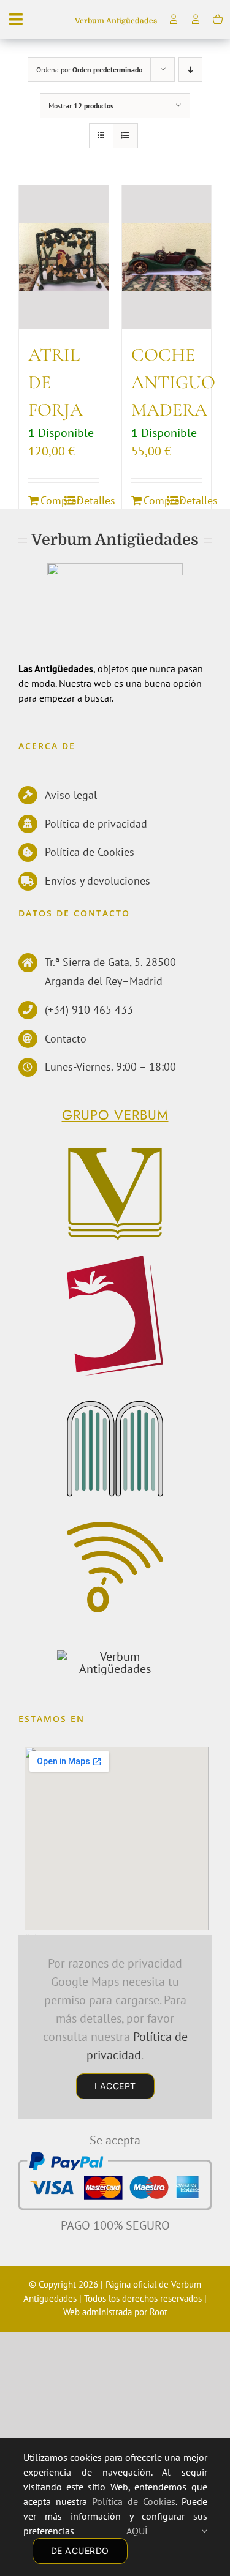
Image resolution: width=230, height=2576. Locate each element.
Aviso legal (71, 795)
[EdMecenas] (115, 1407)
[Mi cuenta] (196, 19)
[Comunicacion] (115, 1528)
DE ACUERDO (80, 2551)
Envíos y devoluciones (98, 881)
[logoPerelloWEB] (115, 1262)
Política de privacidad (96, 824)
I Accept (115, 2086)
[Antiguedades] (115, 1657)
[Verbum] (115, 1152)
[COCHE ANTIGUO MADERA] (167, 257)
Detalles (88, 500)
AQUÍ (164, 2531)
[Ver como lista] (125, 136)
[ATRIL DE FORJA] (64, 257)
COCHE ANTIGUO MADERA (173, 382)
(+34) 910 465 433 (89, 1010)
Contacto (66, 1039)
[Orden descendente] (190, 69)
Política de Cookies (90, 852)
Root (159, 2312)
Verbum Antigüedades (116, 21)
